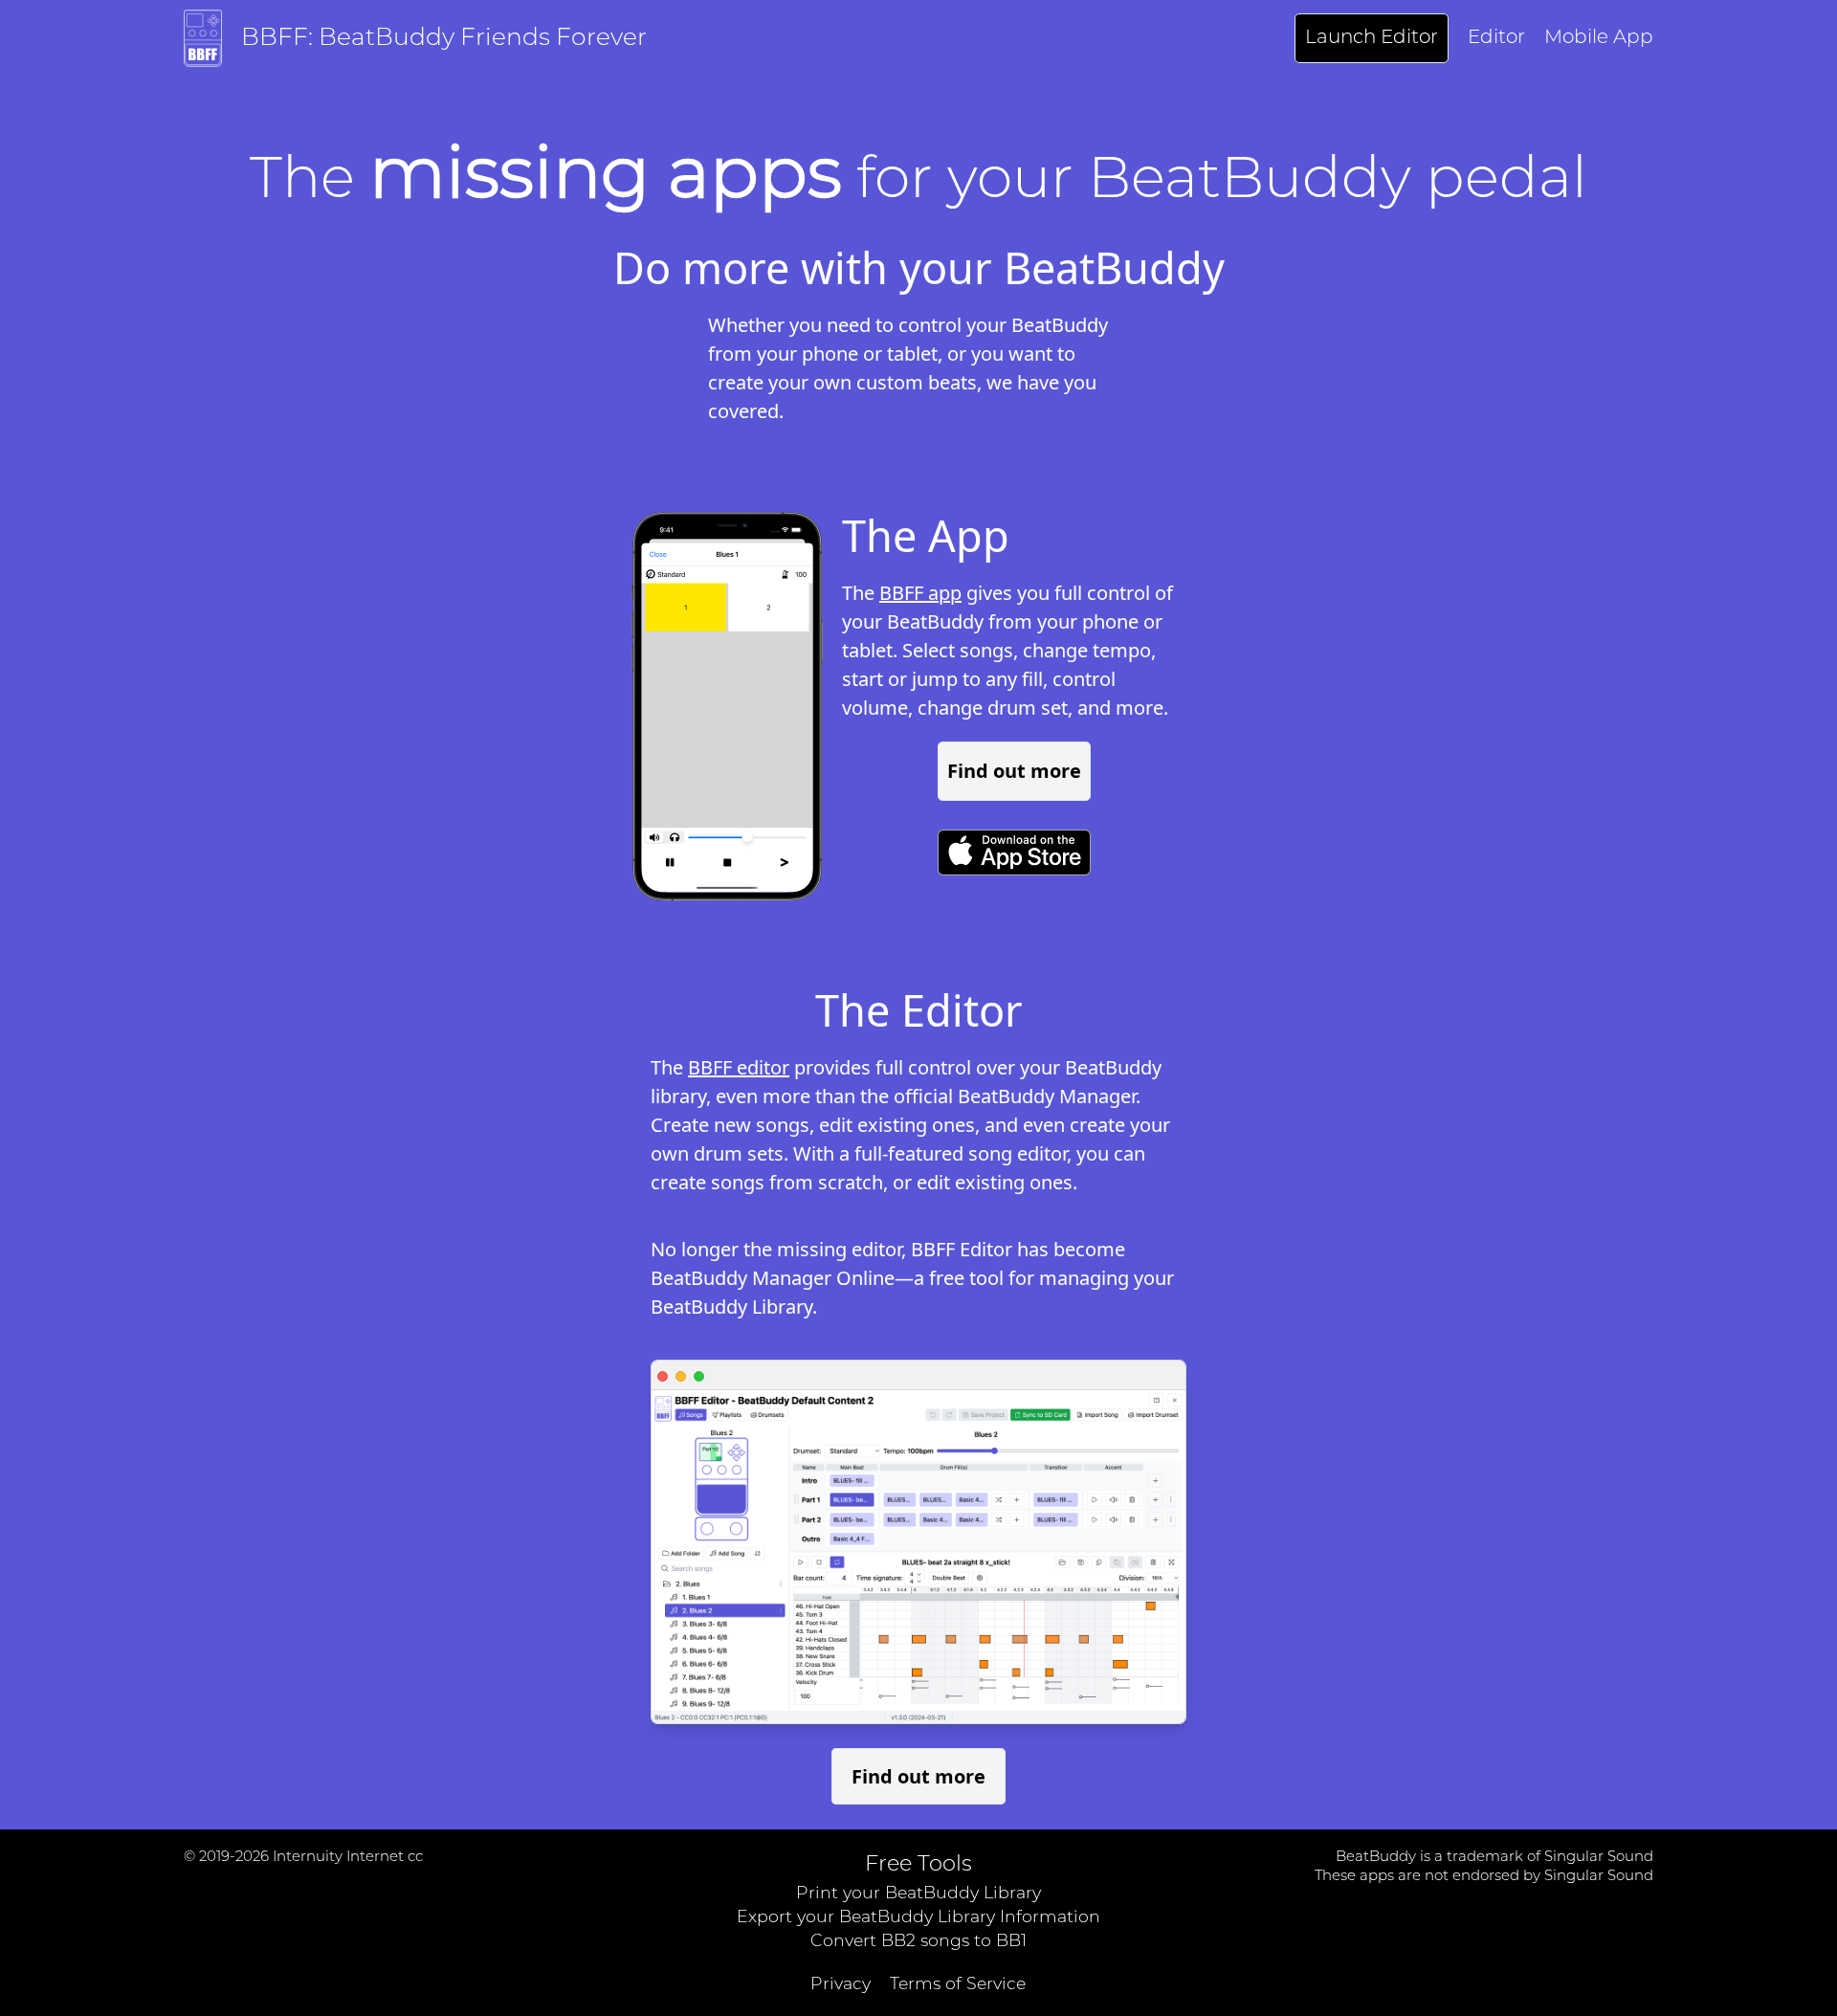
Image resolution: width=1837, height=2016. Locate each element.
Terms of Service (958, 1985)
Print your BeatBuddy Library (918, 1894)
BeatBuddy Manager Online (773, 1278)
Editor (1496, 38)
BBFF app (920, 593)
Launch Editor (1372, 38)
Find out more (1014, 771)
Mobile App (1599, 38)
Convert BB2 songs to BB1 (918, 1942)
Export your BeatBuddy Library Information (918, 1918)
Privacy (841, 1985)
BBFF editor (739, 1067)
